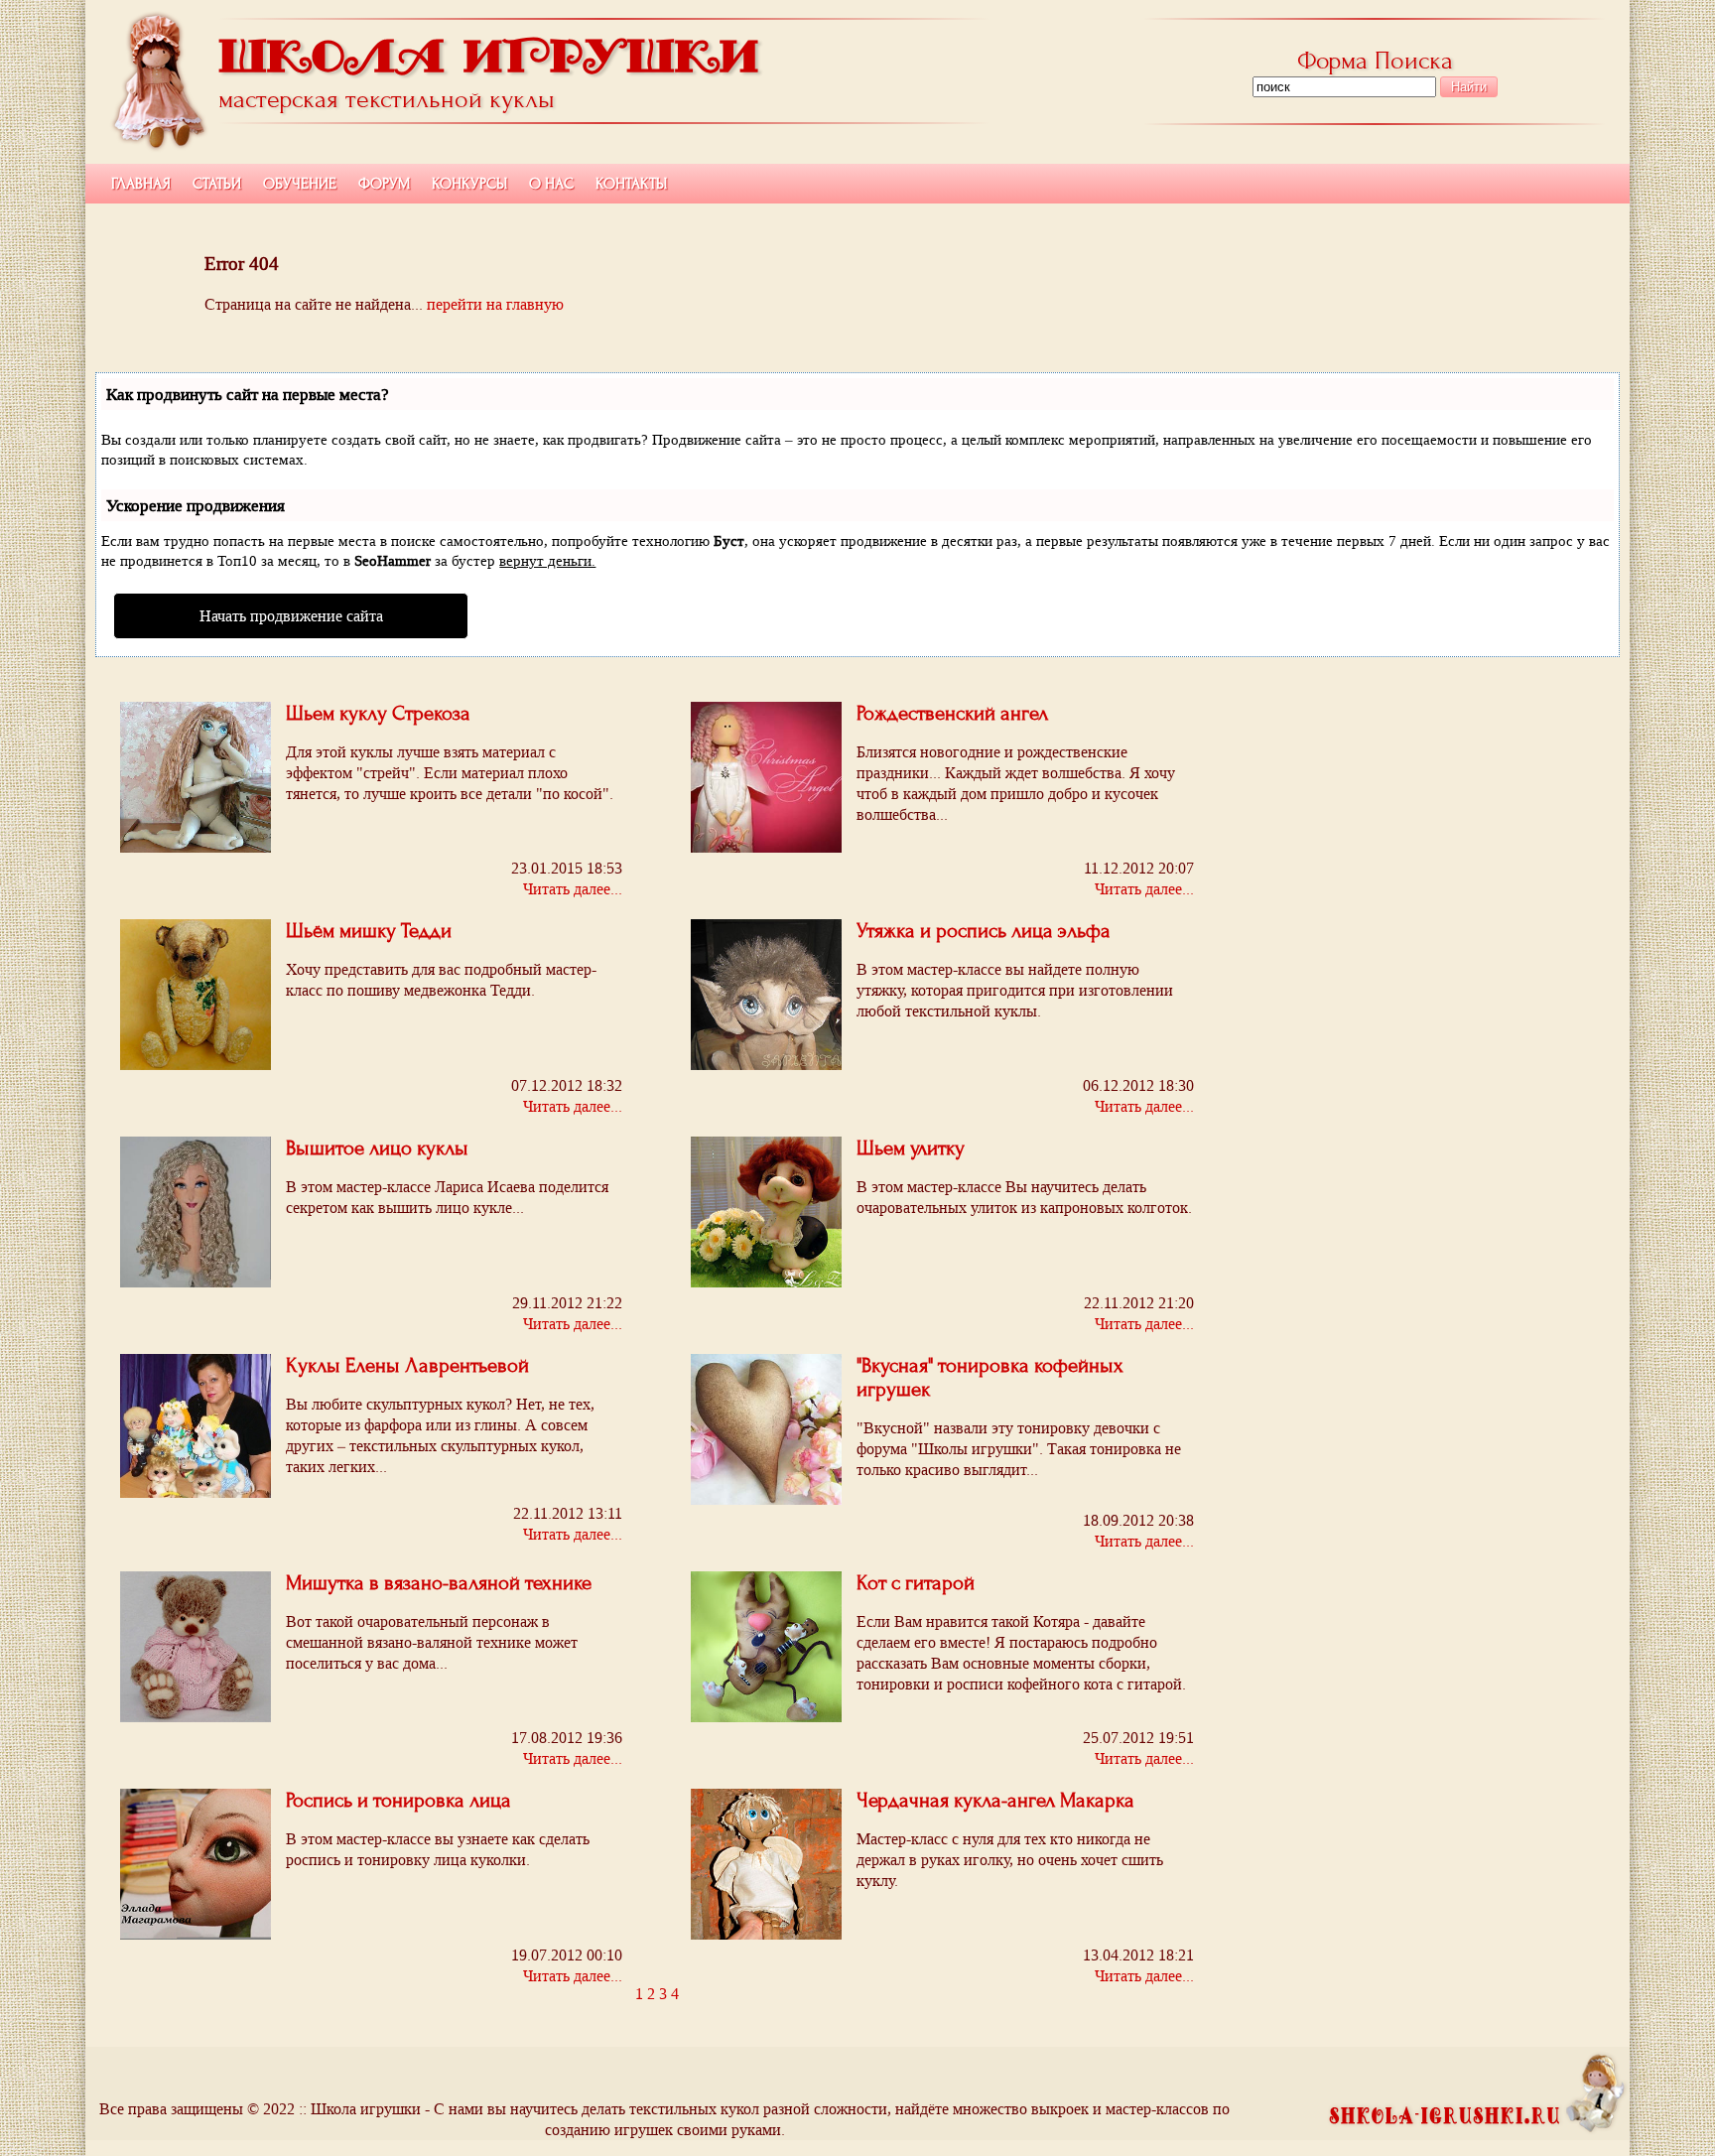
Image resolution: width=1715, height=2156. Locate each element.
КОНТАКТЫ (631, 184)
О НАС (551, 184)
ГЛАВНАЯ (141, 184)
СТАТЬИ (217, 184)
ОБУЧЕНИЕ (300, 184)
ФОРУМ (384, 184)
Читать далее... (573, 1534)
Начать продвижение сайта (291, 616)
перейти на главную (495, 304)
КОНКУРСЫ (469, 184)
